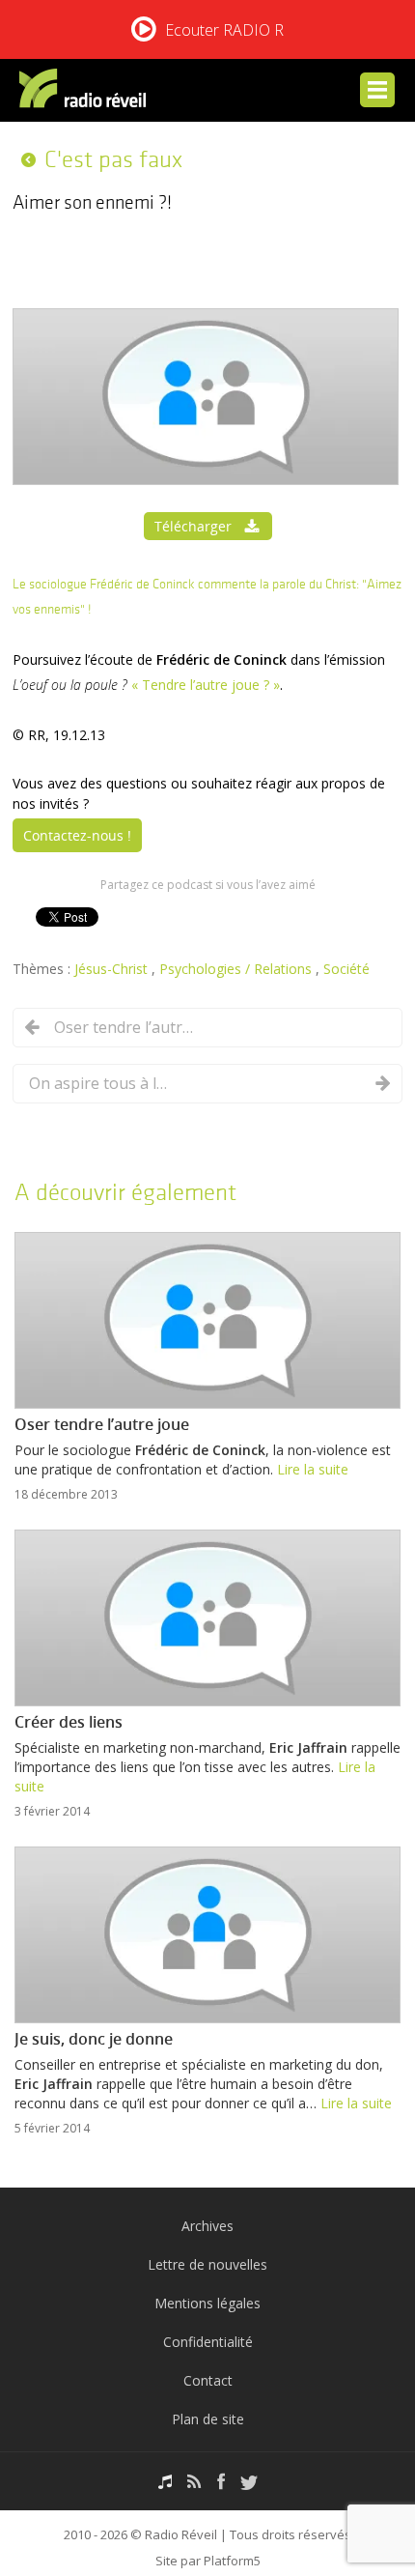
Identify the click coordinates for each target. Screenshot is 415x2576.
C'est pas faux (113, 159)
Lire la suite (313, 1469)
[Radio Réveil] (86, 92)
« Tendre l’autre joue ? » (206, 685)
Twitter (249, 2482)
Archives (207, 2226)
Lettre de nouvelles (207, 2264)
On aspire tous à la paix (101, 1083)
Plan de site (208, 2419)
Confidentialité (208, 2342)
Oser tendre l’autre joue (126, 1027)
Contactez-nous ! (77, 835)
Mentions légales (207, 2303)
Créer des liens (69, 1722)
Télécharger (193, 526)
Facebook (221, 2482)
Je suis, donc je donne (94, 2039)
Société (346, 969)
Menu (377, 90)
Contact (208, 2380)
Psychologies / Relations (237, 969)
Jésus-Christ (113, 969)
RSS (194, 2482)
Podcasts (165, 2482)
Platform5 (232, 2561)
